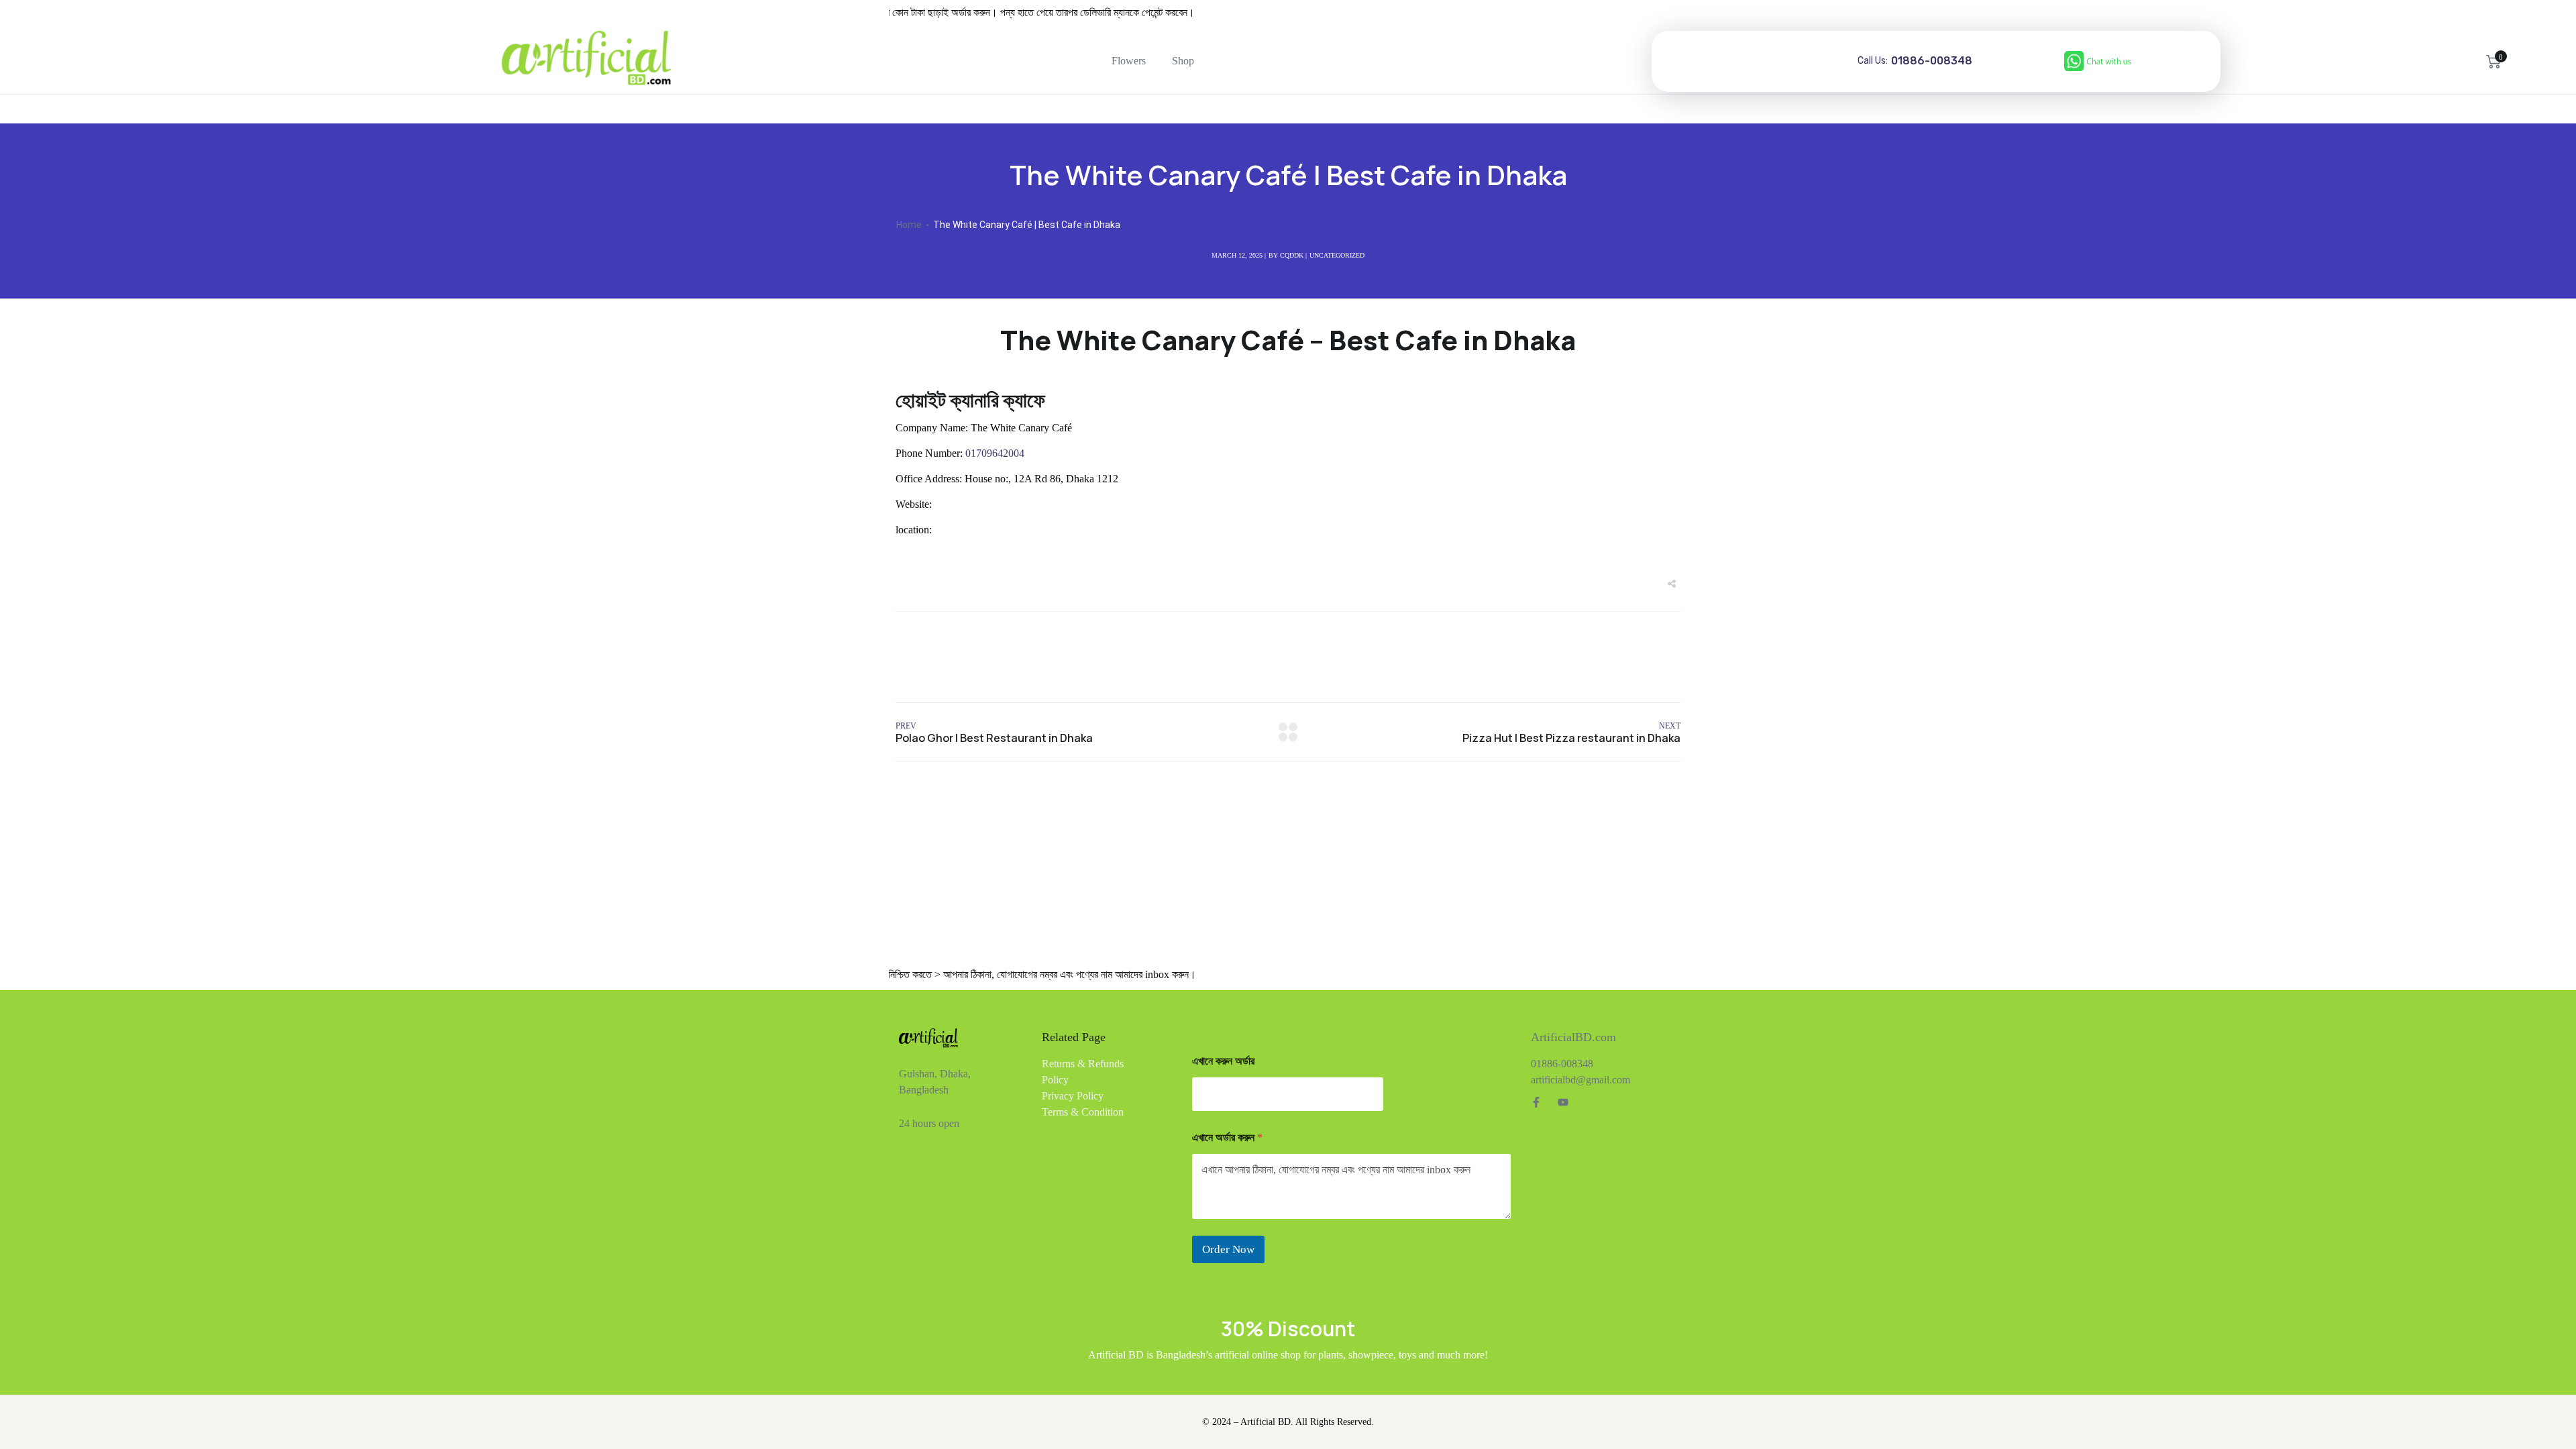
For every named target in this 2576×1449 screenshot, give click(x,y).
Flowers (1129, 61)
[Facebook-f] (1536, 1102)
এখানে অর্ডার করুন (1227, 1137)
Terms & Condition (1083, 1112)
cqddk (1292, 255)
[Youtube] (1563, 1102)
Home (909, 225)
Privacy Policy (1073, 1096)
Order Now (1228, 1249)
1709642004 (994, 453)
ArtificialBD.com (1573, 1037)
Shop (1183, 61)
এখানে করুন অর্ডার (1223, 1061)
